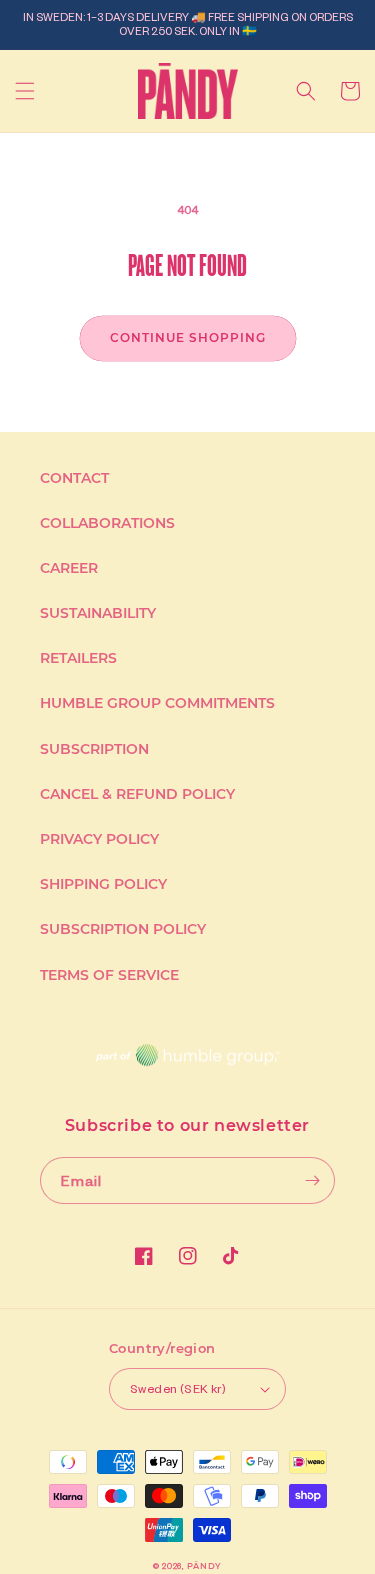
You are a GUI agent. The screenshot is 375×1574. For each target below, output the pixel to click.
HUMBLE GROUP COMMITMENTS (157, 703)
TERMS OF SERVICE (109, 975)
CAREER (69, 568)
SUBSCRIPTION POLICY (123, 929)
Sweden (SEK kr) (178, 1388)
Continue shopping (188, 337)
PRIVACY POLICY (99, 839)
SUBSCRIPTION (94, 749)
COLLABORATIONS (107, 523)
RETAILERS (78, 658)
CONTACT (74, 478)
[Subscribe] (312, 1180)
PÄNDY (205, 1566)
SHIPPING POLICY (103, 884)
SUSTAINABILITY (98, 613)
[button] (25, 91)
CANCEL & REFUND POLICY (137, 794)
